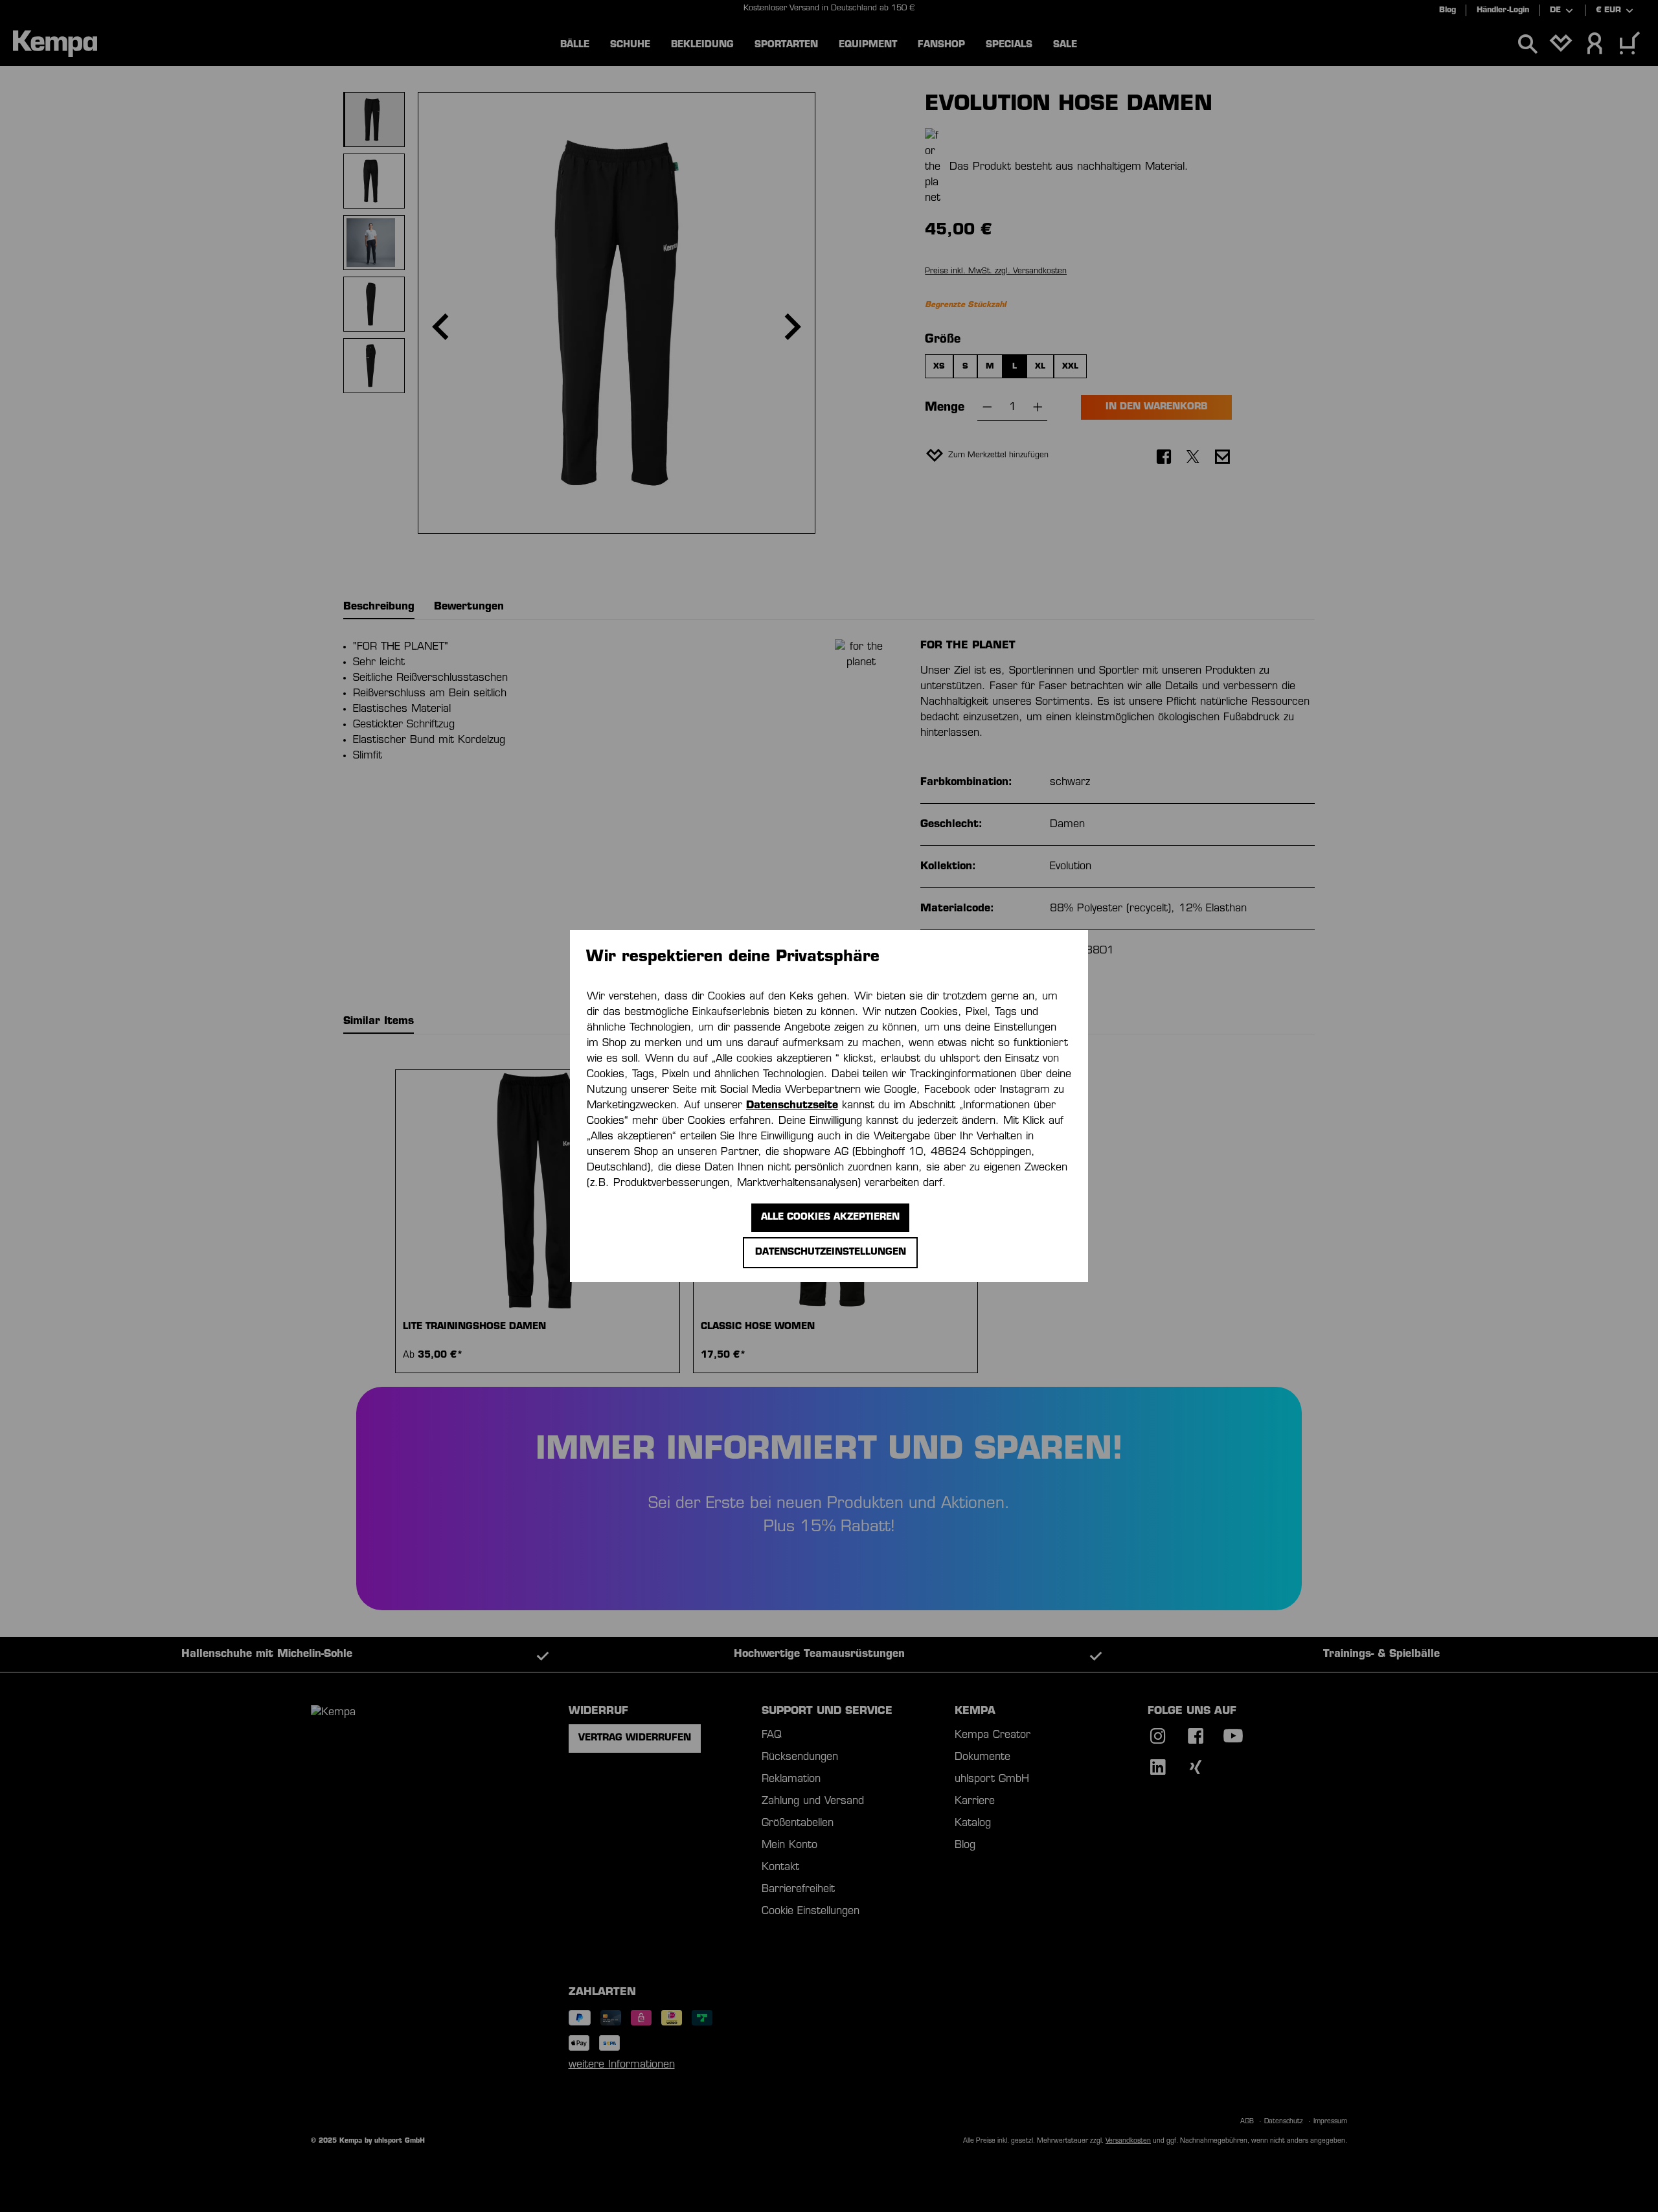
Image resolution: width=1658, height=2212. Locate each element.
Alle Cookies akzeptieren (830, 1217)
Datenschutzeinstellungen (831, 1252)
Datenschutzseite (792, 1106)
